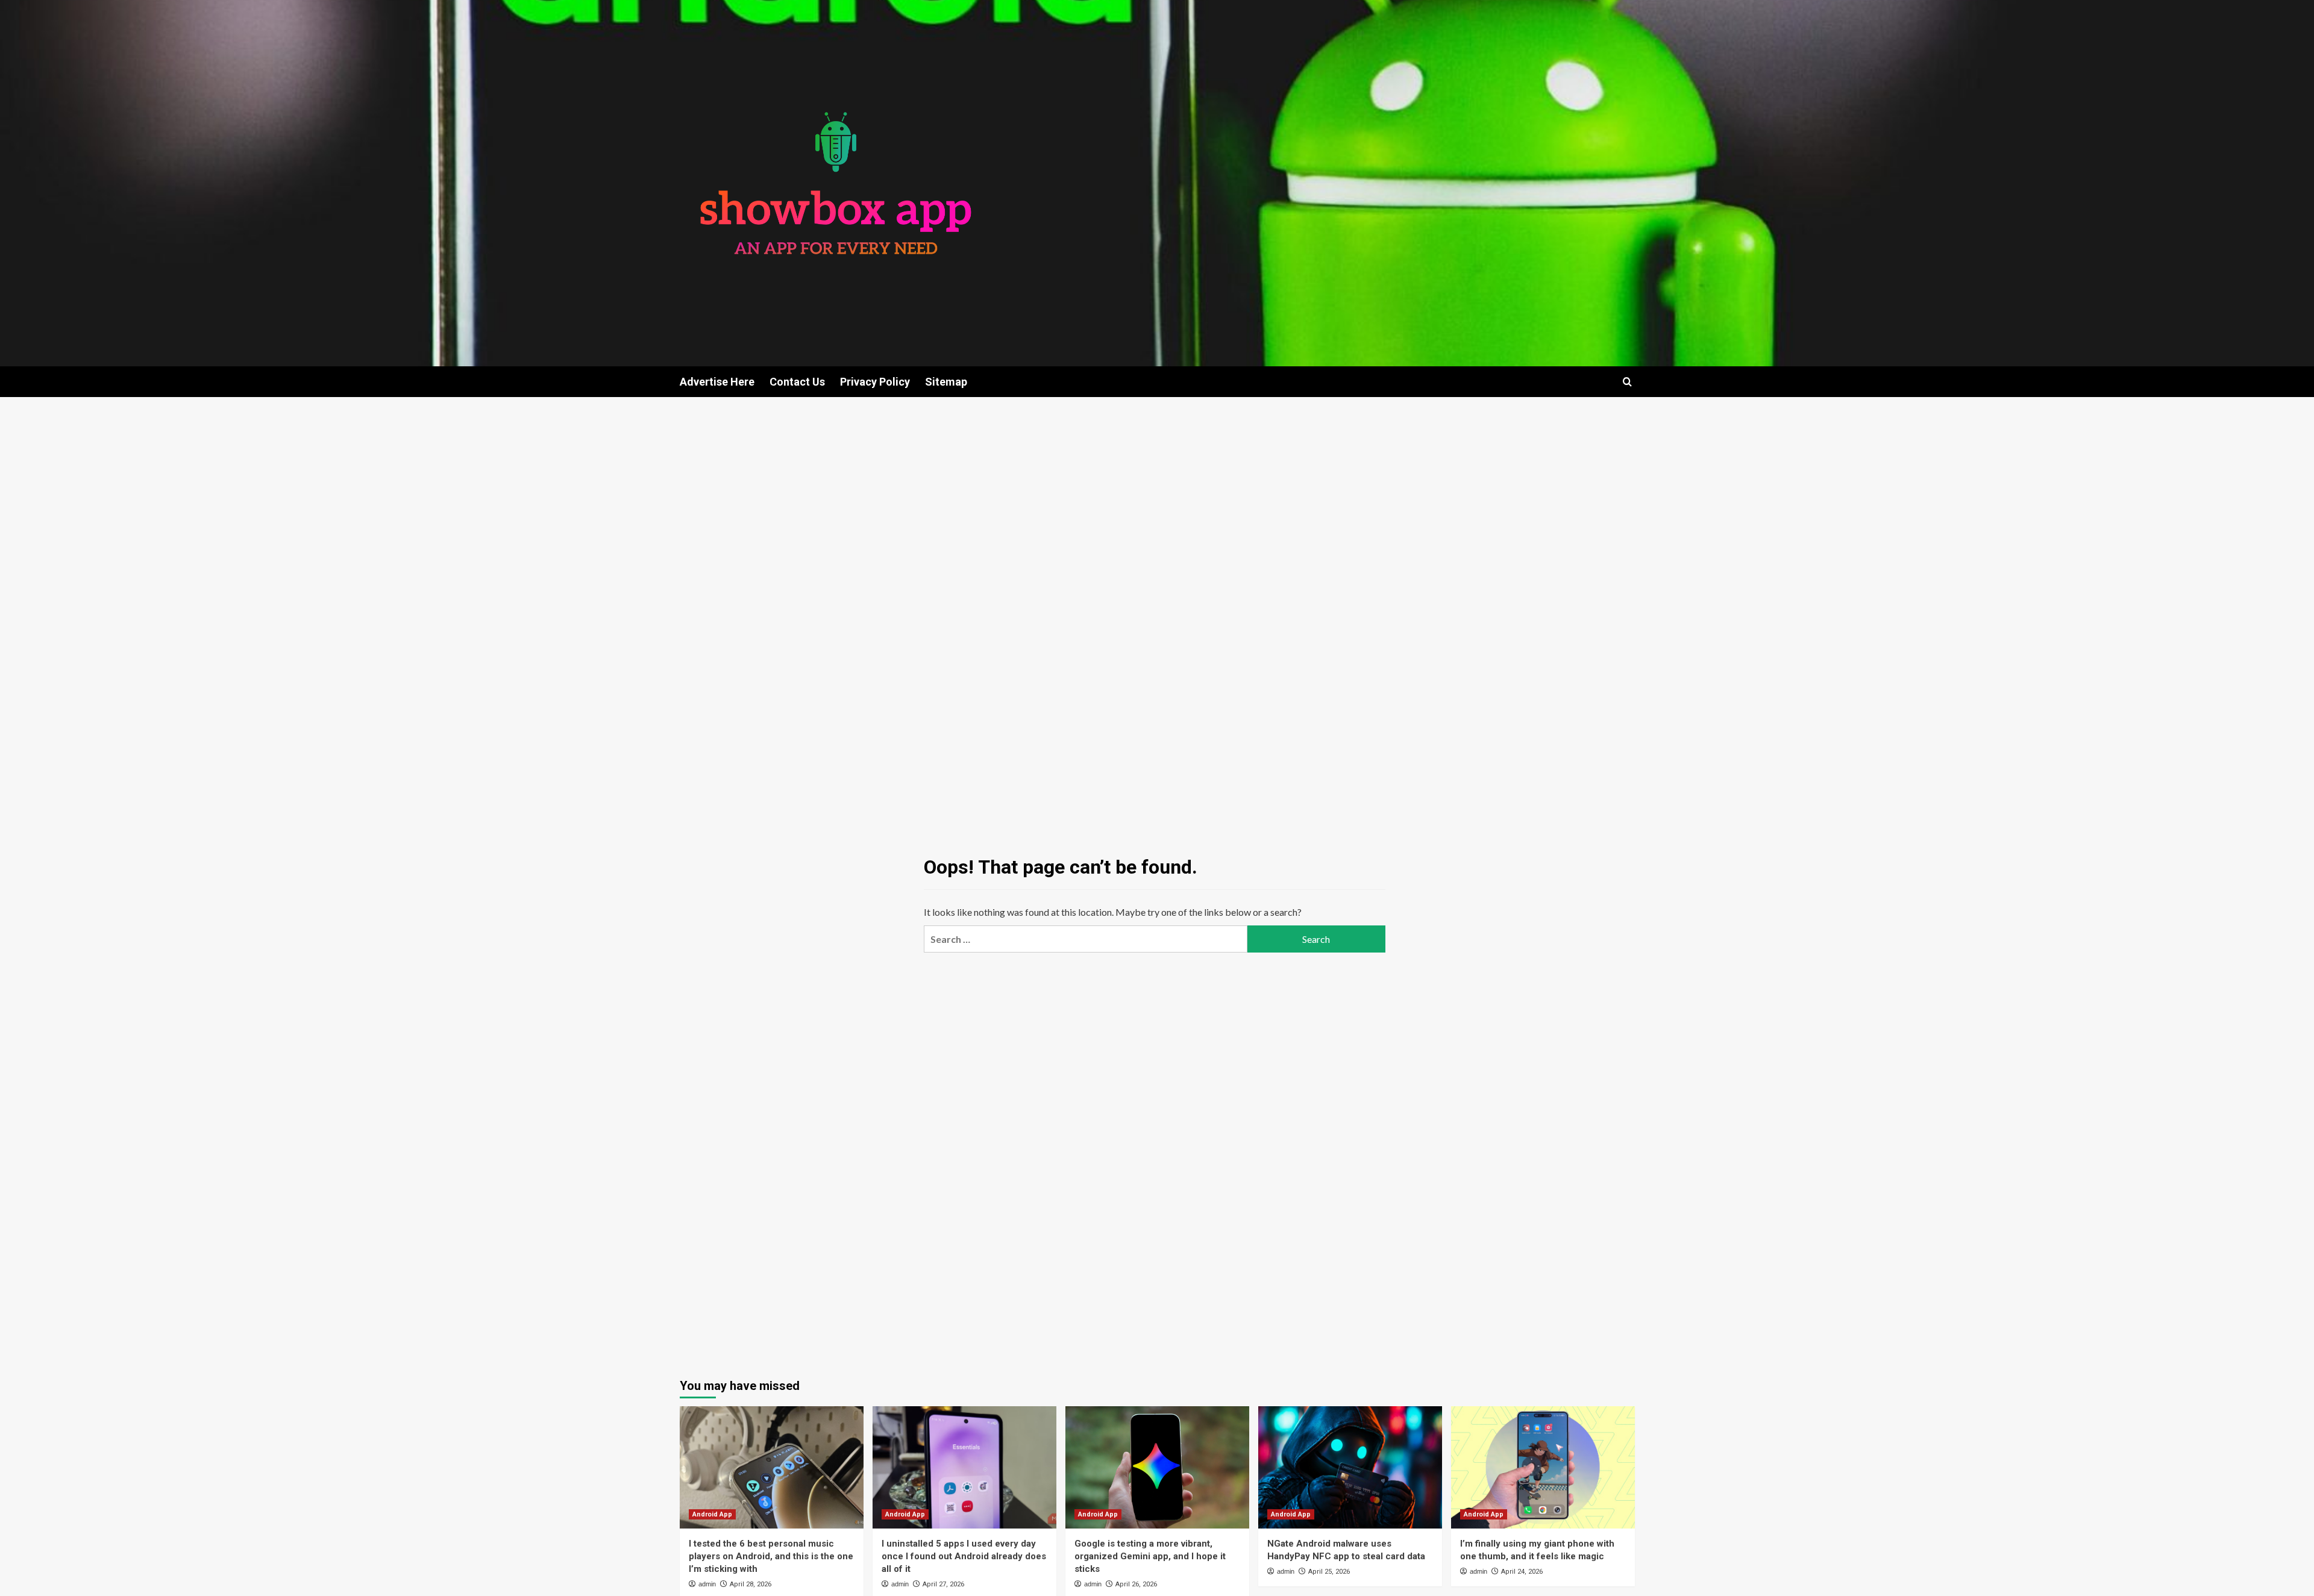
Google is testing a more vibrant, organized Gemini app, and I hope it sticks (1150, 1556)
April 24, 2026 (1522, 1572)
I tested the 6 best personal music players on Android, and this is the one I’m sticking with (771, 1556)
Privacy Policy (875, 382)
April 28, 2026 (751, 1584)
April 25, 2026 (1329, 1572)
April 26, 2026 (1136, 1584)
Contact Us (797, 382)
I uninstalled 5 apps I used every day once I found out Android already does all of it (964, 1556)
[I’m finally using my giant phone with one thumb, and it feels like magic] (1543, 1467)
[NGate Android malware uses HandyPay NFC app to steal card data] (1350, 1467)
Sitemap (946, 382)
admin (707, 1584)
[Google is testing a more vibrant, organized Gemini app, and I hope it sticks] (1157, 1467)
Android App (712, 1514)
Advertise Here (717, 382)
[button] (1627, 382)
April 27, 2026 (943, 1584)
